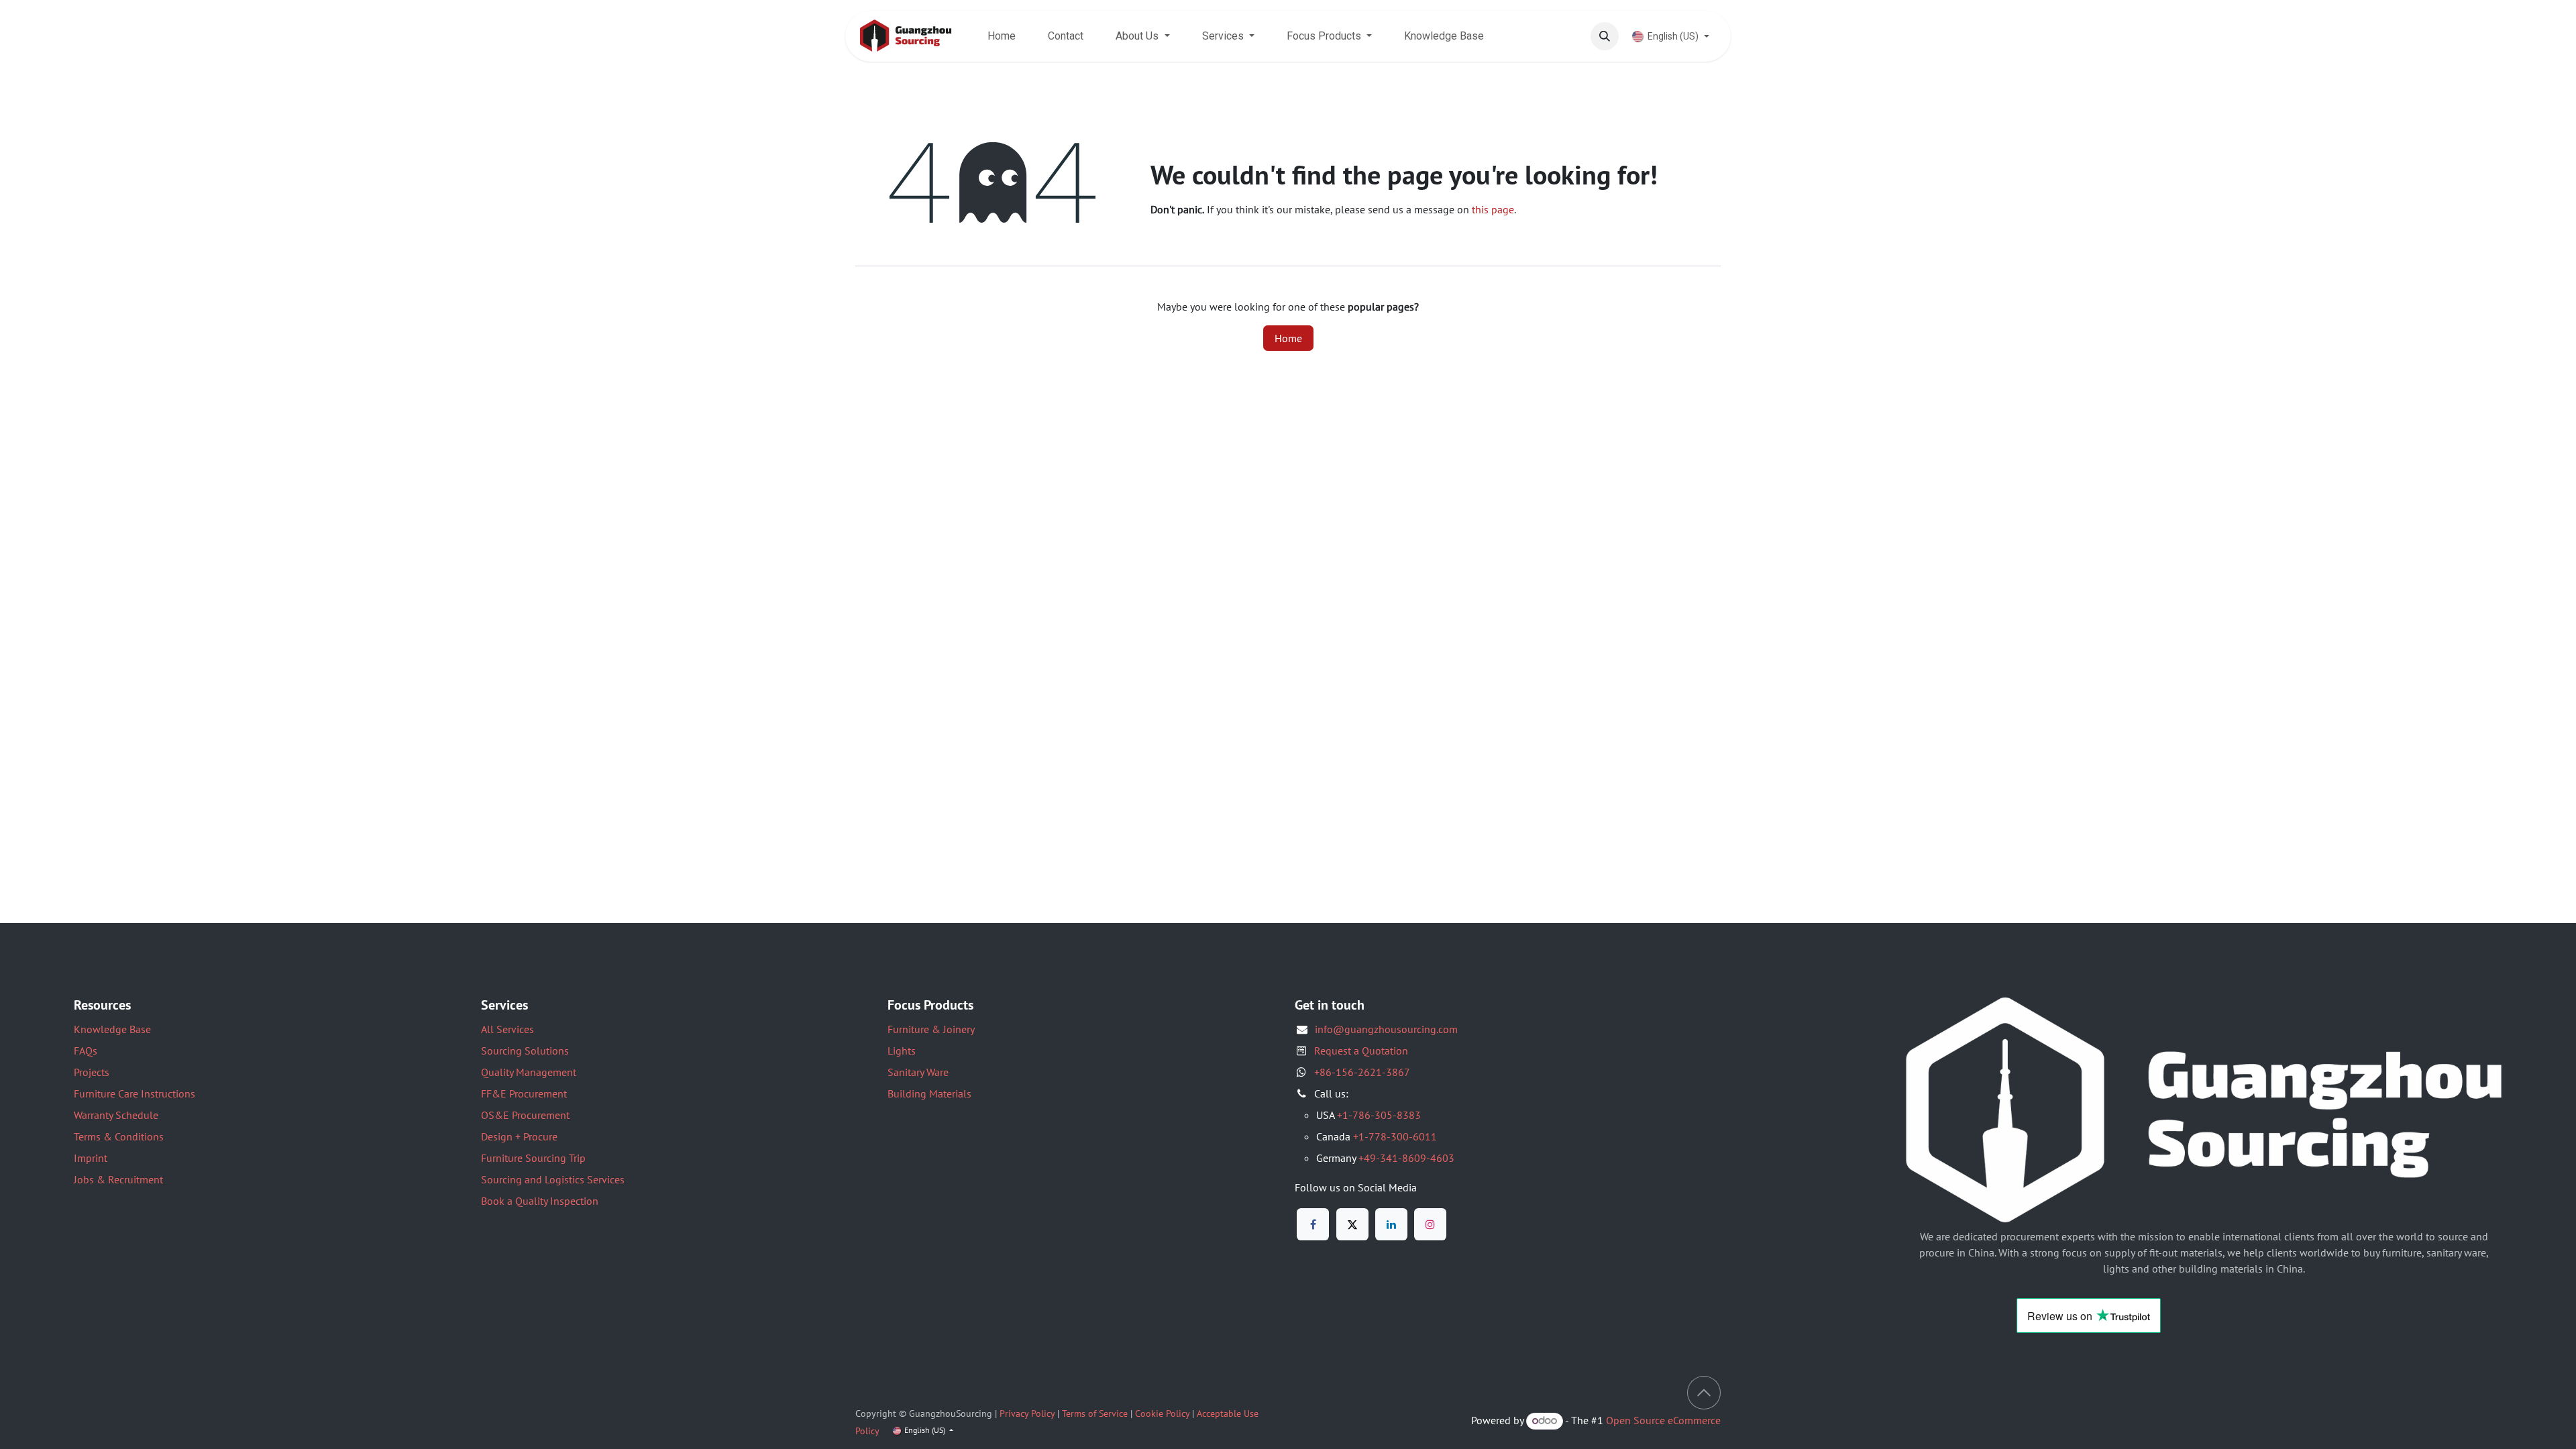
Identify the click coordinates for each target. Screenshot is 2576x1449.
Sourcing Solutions (525, 1051)
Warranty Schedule (116, 1115)
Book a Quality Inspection (540, 1201)
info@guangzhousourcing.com (1386, 1029)
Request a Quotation (1361, 1051)
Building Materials (929, 1093)
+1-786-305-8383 (1379, 1115)
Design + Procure (519, 1136)
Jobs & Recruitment (118, 1179)
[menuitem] (1002, 36)
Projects (92, 1072)
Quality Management (529, 1072)
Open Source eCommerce (1663, 1420)
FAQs (86, 1051)
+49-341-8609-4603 (1406, 1158)
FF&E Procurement (524, 1093)
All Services (507, 1029)
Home (1288, 338)
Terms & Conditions (119, 1136)
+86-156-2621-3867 (1362, 1072)
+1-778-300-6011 (1395, 1136)
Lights (902, 1051)
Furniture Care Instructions (135, 1093)
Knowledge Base (112, 1029)
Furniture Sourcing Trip (533, 1158)
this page (1493, 209)
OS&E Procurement (525, 1115)
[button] (1605, 36)
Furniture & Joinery (931, 1029)
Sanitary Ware (918, 1072)
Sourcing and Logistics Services (553, 1179)
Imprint (91, 1158)
